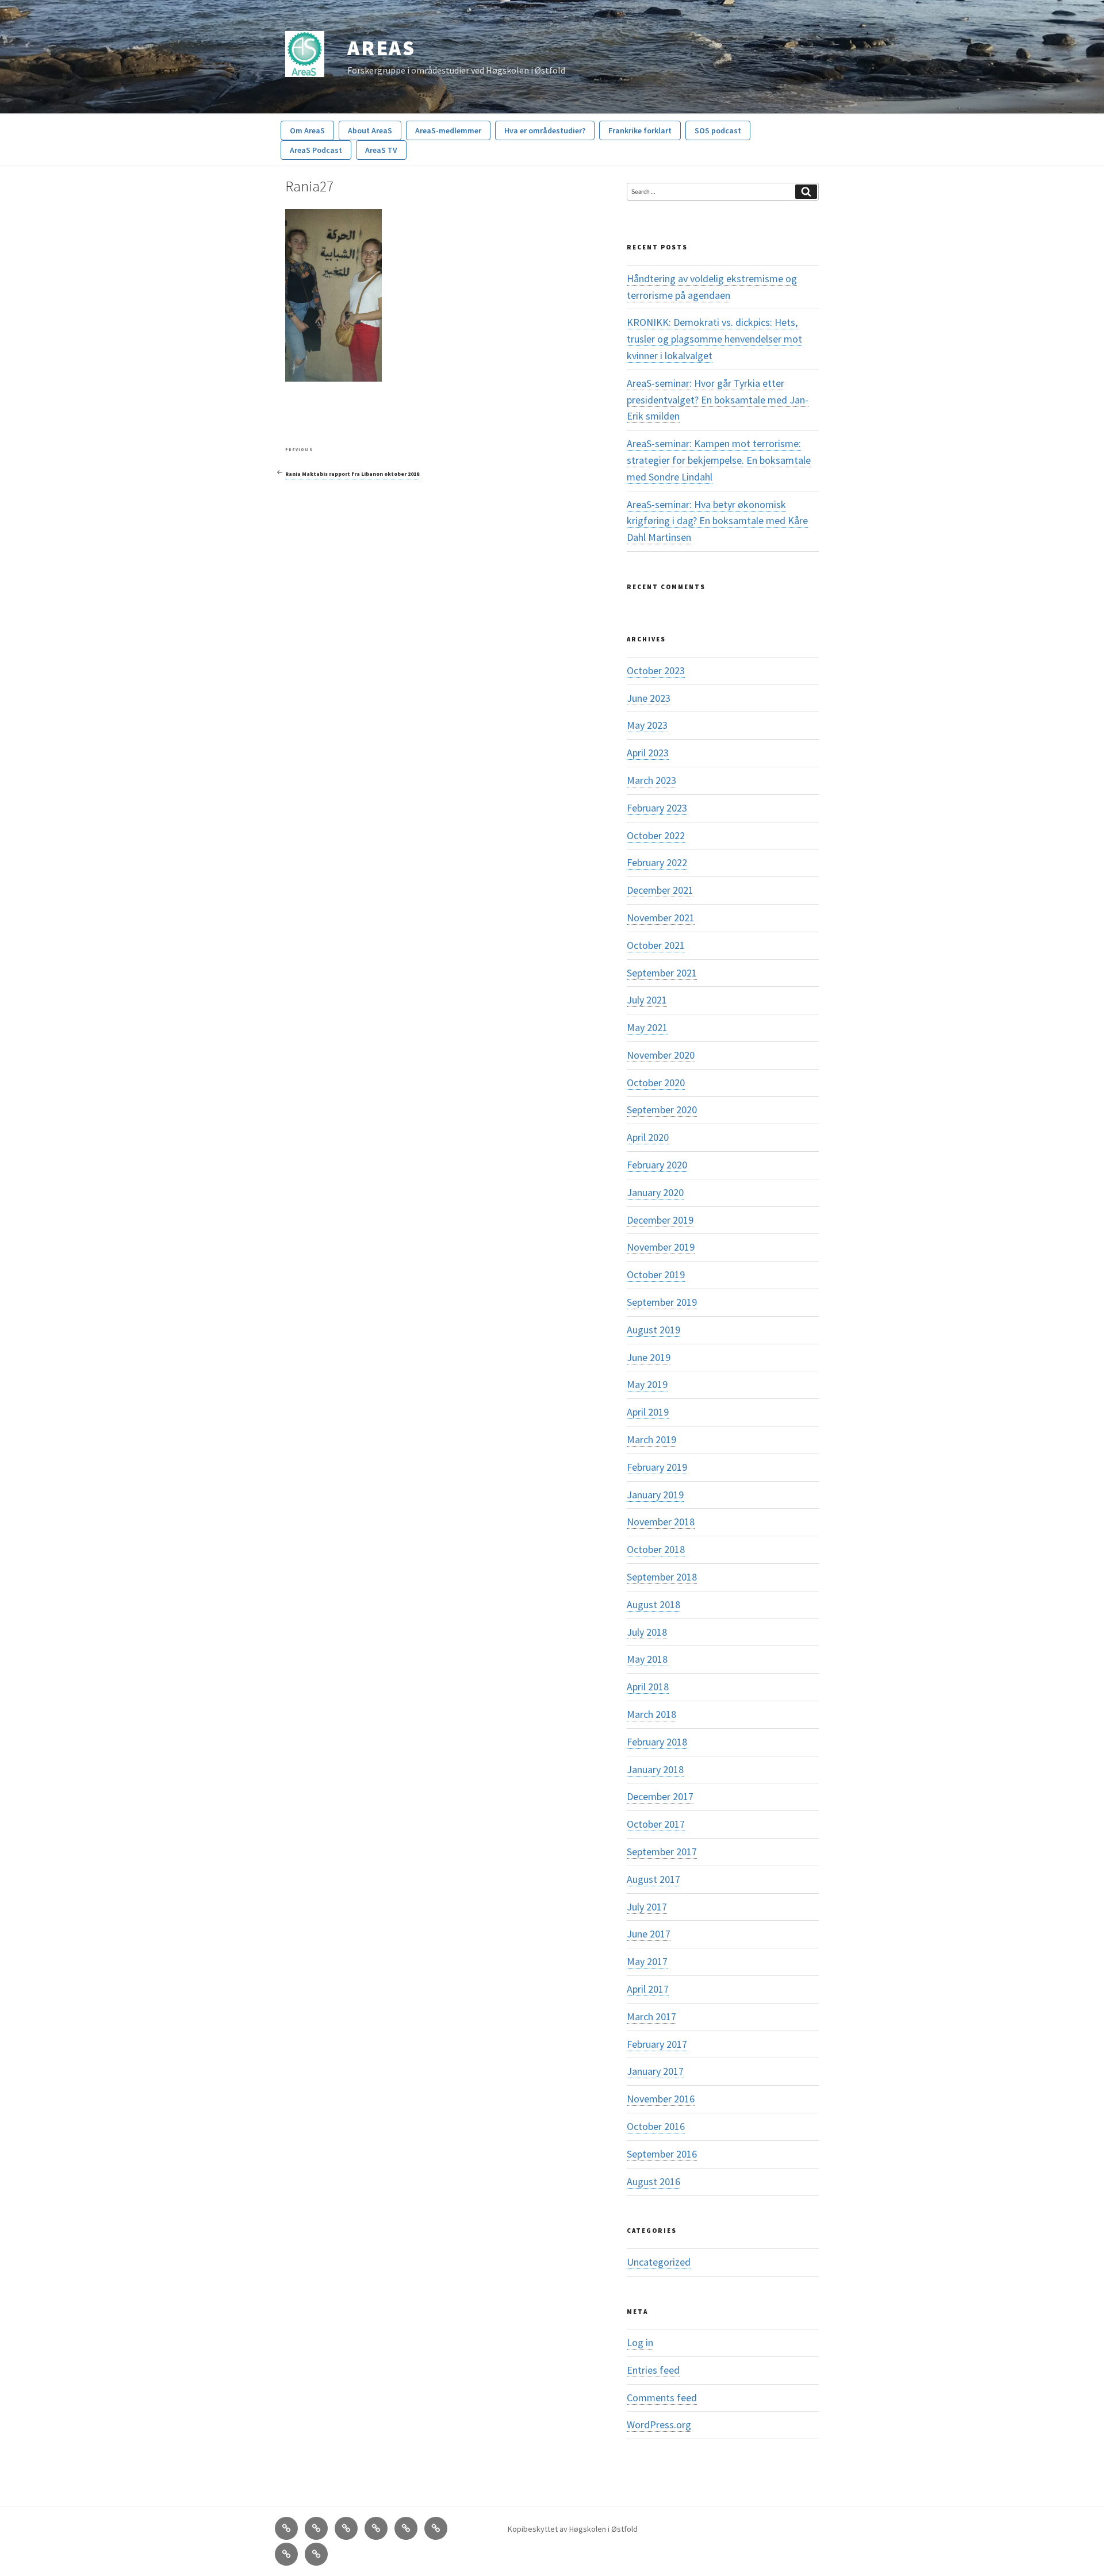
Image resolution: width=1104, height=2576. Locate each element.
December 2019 (660, 1220)
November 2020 (661, 1055)
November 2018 (661, 1522)
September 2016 (662, 2154)
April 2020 (648, 1137)
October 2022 (656, 835)
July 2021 (647, 1000)
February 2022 (657, 862)
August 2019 (653, 1330)
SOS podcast (718, 130)
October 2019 (656, 1274)
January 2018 (655, 1769)
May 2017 (647, 1961)
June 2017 (649, 1934)
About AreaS (370, 130)
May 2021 (647, 1027)
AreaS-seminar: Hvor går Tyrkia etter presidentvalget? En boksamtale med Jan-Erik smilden (718, 400)
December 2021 (660, 890)
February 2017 (657, 2044)
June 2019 (649, 1357)
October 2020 (656, 1083)
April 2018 (648, 1687)
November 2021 (661, 918)
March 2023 (651, 780)
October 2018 (656, 1549)
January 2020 (655, 1192)
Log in (640, 2342)
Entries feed (653, 2370)
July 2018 (647, 1632)
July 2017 (647, 1907)
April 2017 (648, 1989)
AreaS (382, 48)
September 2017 (662, 1852)
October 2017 (656, 1824)
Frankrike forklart (640, 130)
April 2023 (648, 753)
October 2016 (656, 2126)
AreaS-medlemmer (448, 130)
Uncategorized (659, 2262)
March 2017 (651, 2016)
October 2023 (656, 670)
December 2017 (660, 1796)
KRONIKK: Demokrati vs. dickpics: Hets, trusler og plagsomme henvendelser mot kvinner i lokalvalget (714, 339)
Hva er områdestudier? (545, 130)
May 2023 (647, 725)
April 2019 (648, 1412)
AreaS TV (381, 150)
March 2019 (651, 1439)
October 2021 (656, 945)
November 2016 (661, 2099)
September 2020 (662, 1110)
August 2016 (653, 2181)
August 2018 (653, 1604)
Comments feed (662, 2398)
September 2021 (662, 973)
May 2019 (647, 1384)
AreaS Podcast (316, 150)
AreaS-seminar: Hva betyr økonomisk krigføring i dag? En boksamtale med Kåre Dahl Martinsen (717, 521)
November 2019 (661, 1247)
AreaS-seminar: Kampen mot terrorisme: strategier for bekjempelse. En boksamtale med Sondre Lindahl (719, 460)
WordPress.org (659, 2425)
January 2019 (655, 1495)
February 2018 (657, 1742)
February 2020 (657, 1165)
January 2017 (655, 2071)
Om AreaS (307, 130)
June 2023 (649, 698)
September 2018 (662, 1577)
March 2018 (651, 1714)
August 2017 (653, 1879)
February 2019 (657, 1467)
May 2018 (647, 1659)
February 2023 (657, 808)
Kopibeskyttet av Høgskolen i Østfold (573, 2529)
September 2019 (662, 1302)
